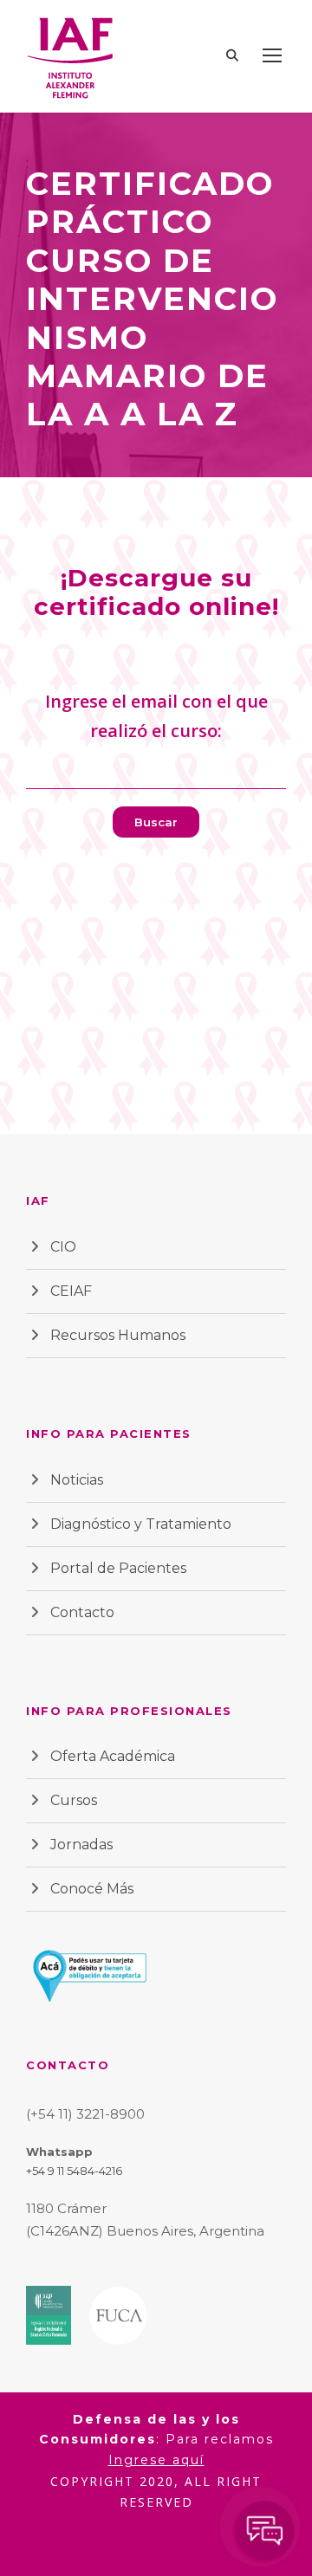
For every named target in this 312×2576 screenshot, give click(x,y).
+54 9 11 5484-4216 (74, 2171)
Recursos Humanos (118, 1335)
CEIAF (71, 1291)
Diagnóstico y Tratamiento (141, 1524)
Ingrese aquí (156, 2460)
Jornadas (81, 1845)
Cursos (74, 1800)
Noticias (77, 1480)
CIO (63, 1247)
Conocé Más (92, 1889)
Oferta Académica (113, 1756)
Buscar (156, 822)
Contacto (82, 1612)
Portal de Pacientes (118, 1568)
